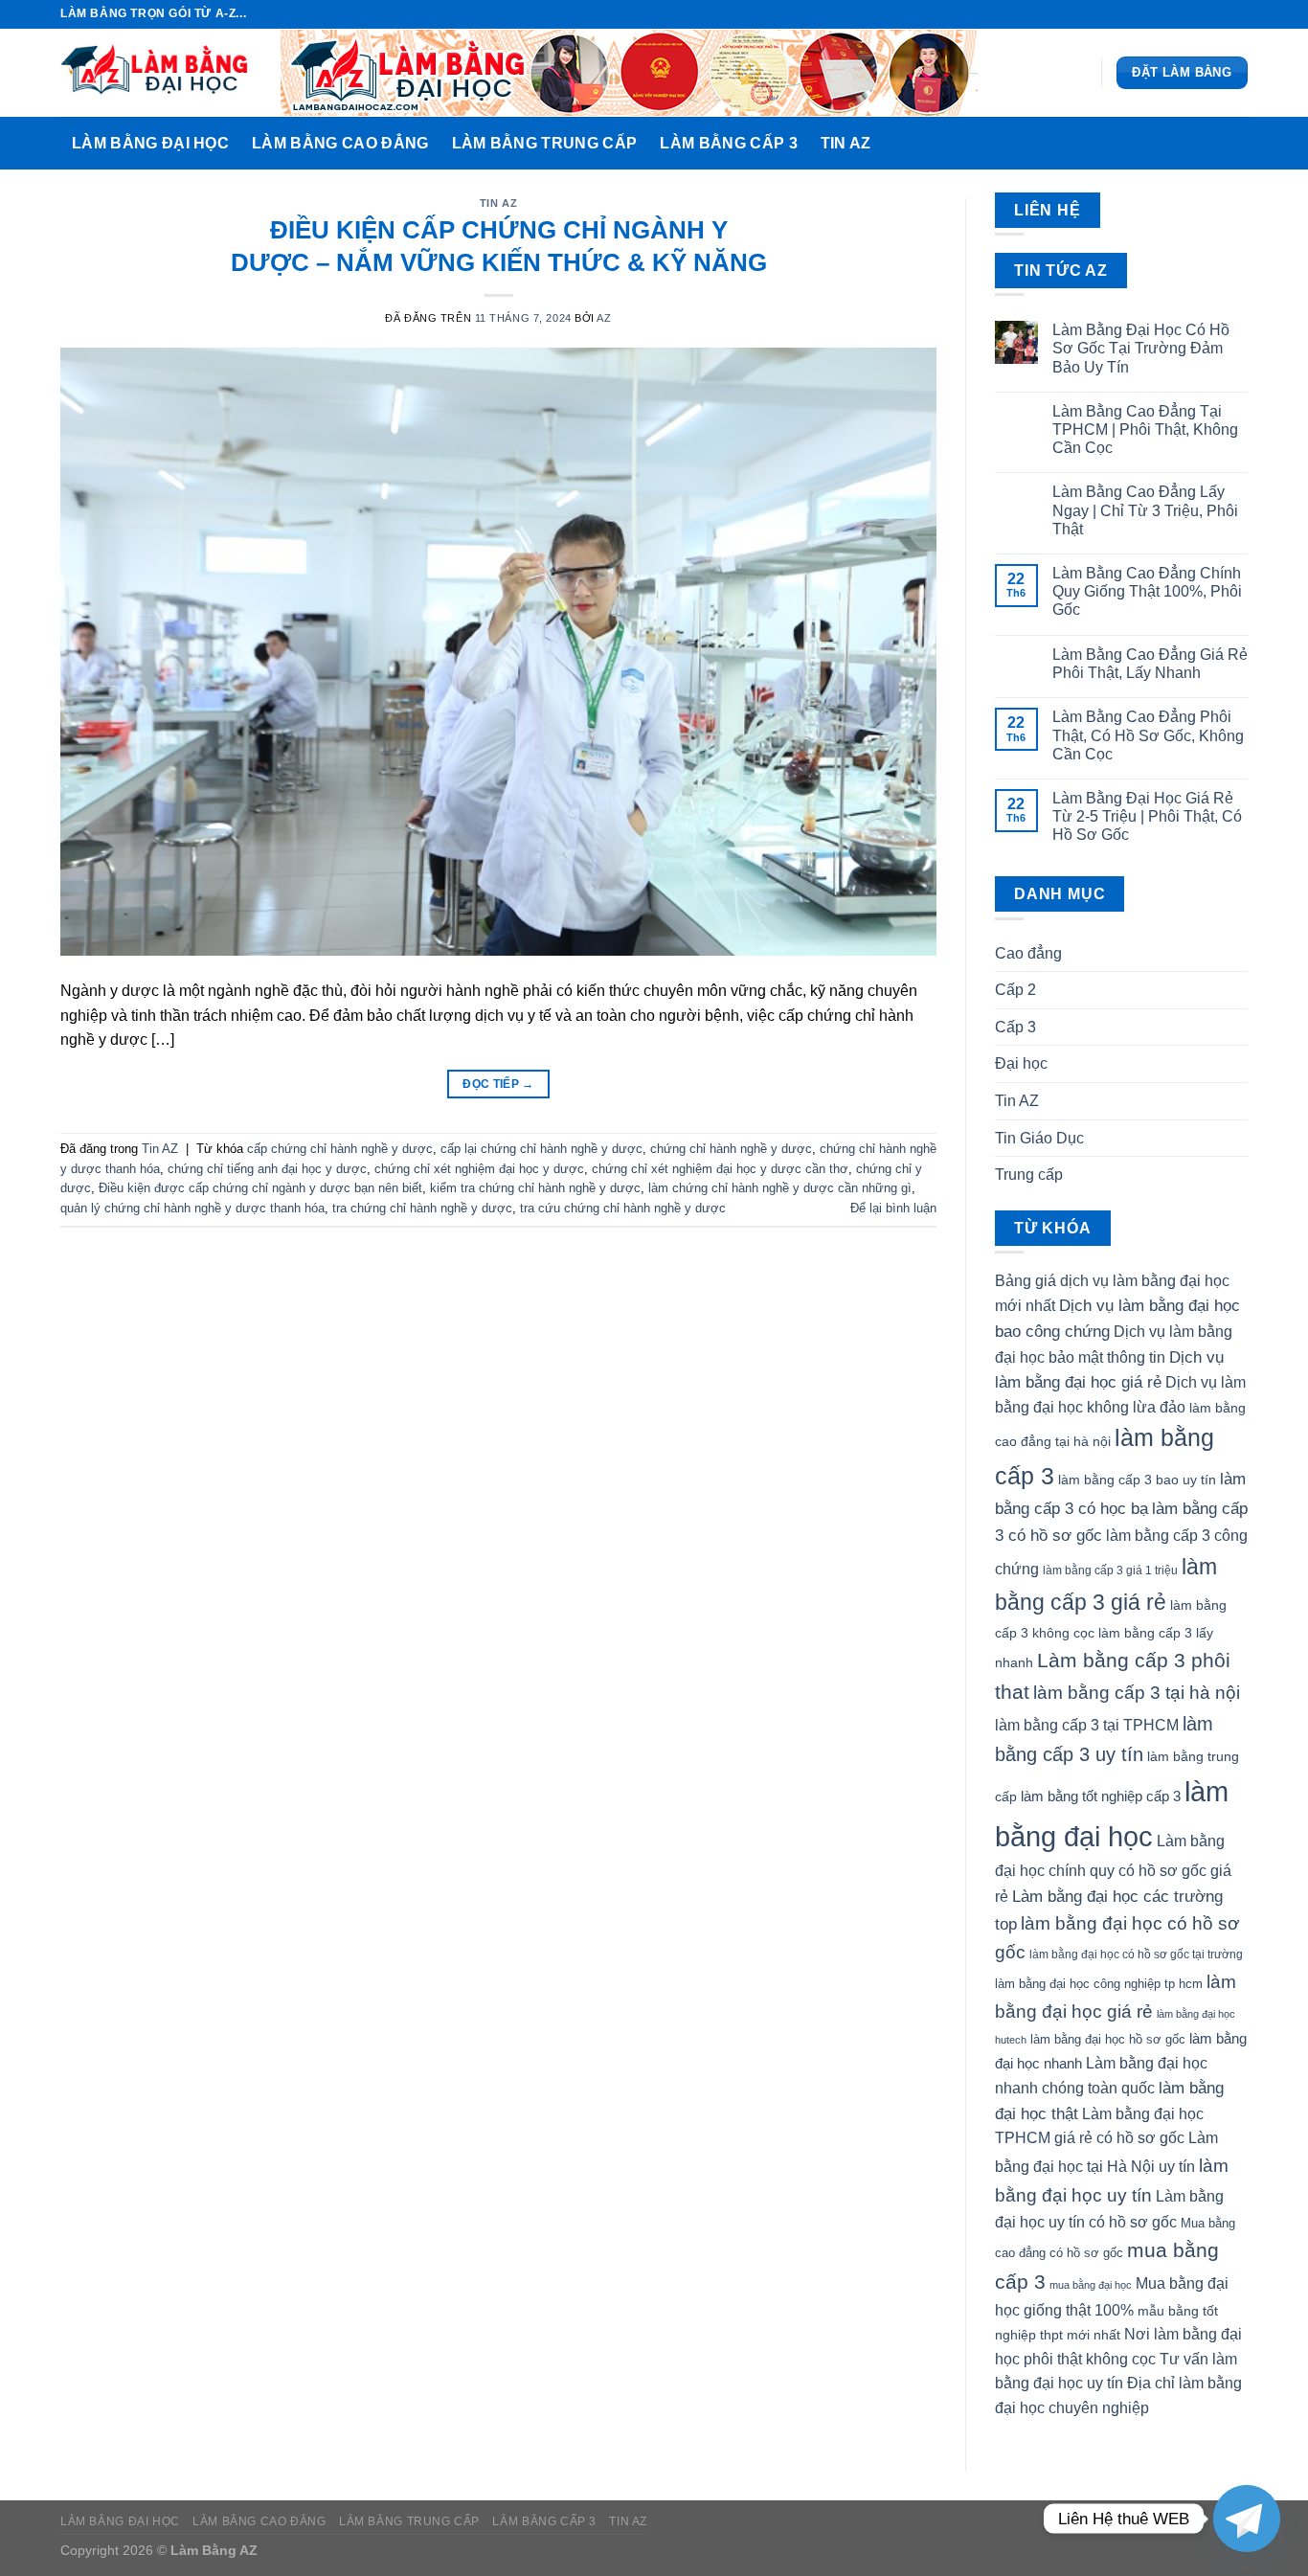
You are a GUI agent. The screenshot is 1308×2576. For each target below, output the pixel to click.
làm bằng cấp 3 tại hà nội (1137, 1693)
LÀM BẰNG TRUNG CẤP (545, 143)
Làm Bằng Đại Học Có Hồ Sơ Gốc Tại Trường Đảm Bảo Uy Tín (1141, 348)
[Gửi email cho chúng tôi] (1238, 14)
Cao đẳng (1028, 953)
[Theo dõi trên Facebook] (1184, 14)
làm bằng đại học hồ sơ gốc (1108, 2039)
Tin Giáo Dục (1039, 1138)
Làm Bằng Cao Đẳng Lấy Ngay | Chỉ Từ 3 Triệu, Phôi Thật (1145, 510)
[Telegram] (1247, 2519)
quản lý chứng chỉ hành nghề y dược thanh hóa (192, 1208)
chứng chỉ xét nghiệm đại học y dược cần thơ (720, 1169)
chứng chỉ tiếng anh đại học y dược (267, 1169)
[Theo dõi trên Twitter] (1220, 14)
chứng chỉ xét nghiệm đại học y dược (479, 1169)
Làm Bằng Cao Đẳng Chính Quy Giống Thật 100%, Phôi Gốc (1147, 591)
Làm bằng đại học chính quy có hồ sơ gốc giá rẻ (1113, 1869)
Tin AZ (846, 143)
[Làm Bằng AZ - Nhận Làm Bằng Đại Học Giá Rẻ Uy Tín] (156, 73)
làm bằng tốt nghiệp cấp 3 (1101, 1796)
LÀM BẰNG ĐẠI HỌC (150, 143)
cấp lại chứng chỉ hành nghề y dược (541, 1149)
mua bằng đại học (1091, 2285)
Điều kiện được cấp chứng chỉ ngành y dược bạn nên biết (260, 1188)
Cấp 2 (1015, 990)
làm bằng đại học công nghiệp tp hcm (1099, 1984)
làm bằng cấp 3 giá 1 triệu (1110, 1570)
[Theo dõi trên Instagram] (1202, 14)
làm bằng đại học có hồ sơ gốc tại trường (1136, 1955)
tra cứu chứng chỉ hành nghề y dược (623, 1208)
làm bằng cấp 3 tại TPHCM (1087, 1725)
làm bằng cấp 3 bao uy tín (1137, 1480)
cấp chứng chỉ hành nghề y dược (340, 1149)
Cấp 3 (1015, 1027)
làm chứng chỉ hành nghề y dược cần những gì (780, 1188)
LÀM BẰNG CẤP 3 (728, 143)
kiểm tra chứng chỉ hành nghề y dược (535, 1188)
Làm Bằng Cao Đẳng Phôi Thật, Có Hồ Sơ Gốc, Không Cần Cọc (1148, 735)
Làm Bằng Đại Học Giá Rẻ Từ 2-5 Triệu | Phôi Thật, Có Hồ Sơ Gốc (1147, 816)
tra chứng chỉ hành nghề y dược (422, 1208)
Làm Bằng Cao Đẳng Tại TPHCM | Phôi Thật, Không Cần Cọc (1145, 429)
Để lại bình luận (893, 1208)
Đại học (1021, 1063)
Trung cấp (1029, 1175)
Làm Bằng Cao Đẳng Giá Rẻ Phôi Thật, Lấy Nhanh (1150, 664)
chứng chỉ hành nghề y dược (731, 1149)
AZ (604, 318)
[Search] (1229, 143)
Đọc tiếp (498, 1084)
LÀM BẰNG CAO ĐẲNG (340, 143)
